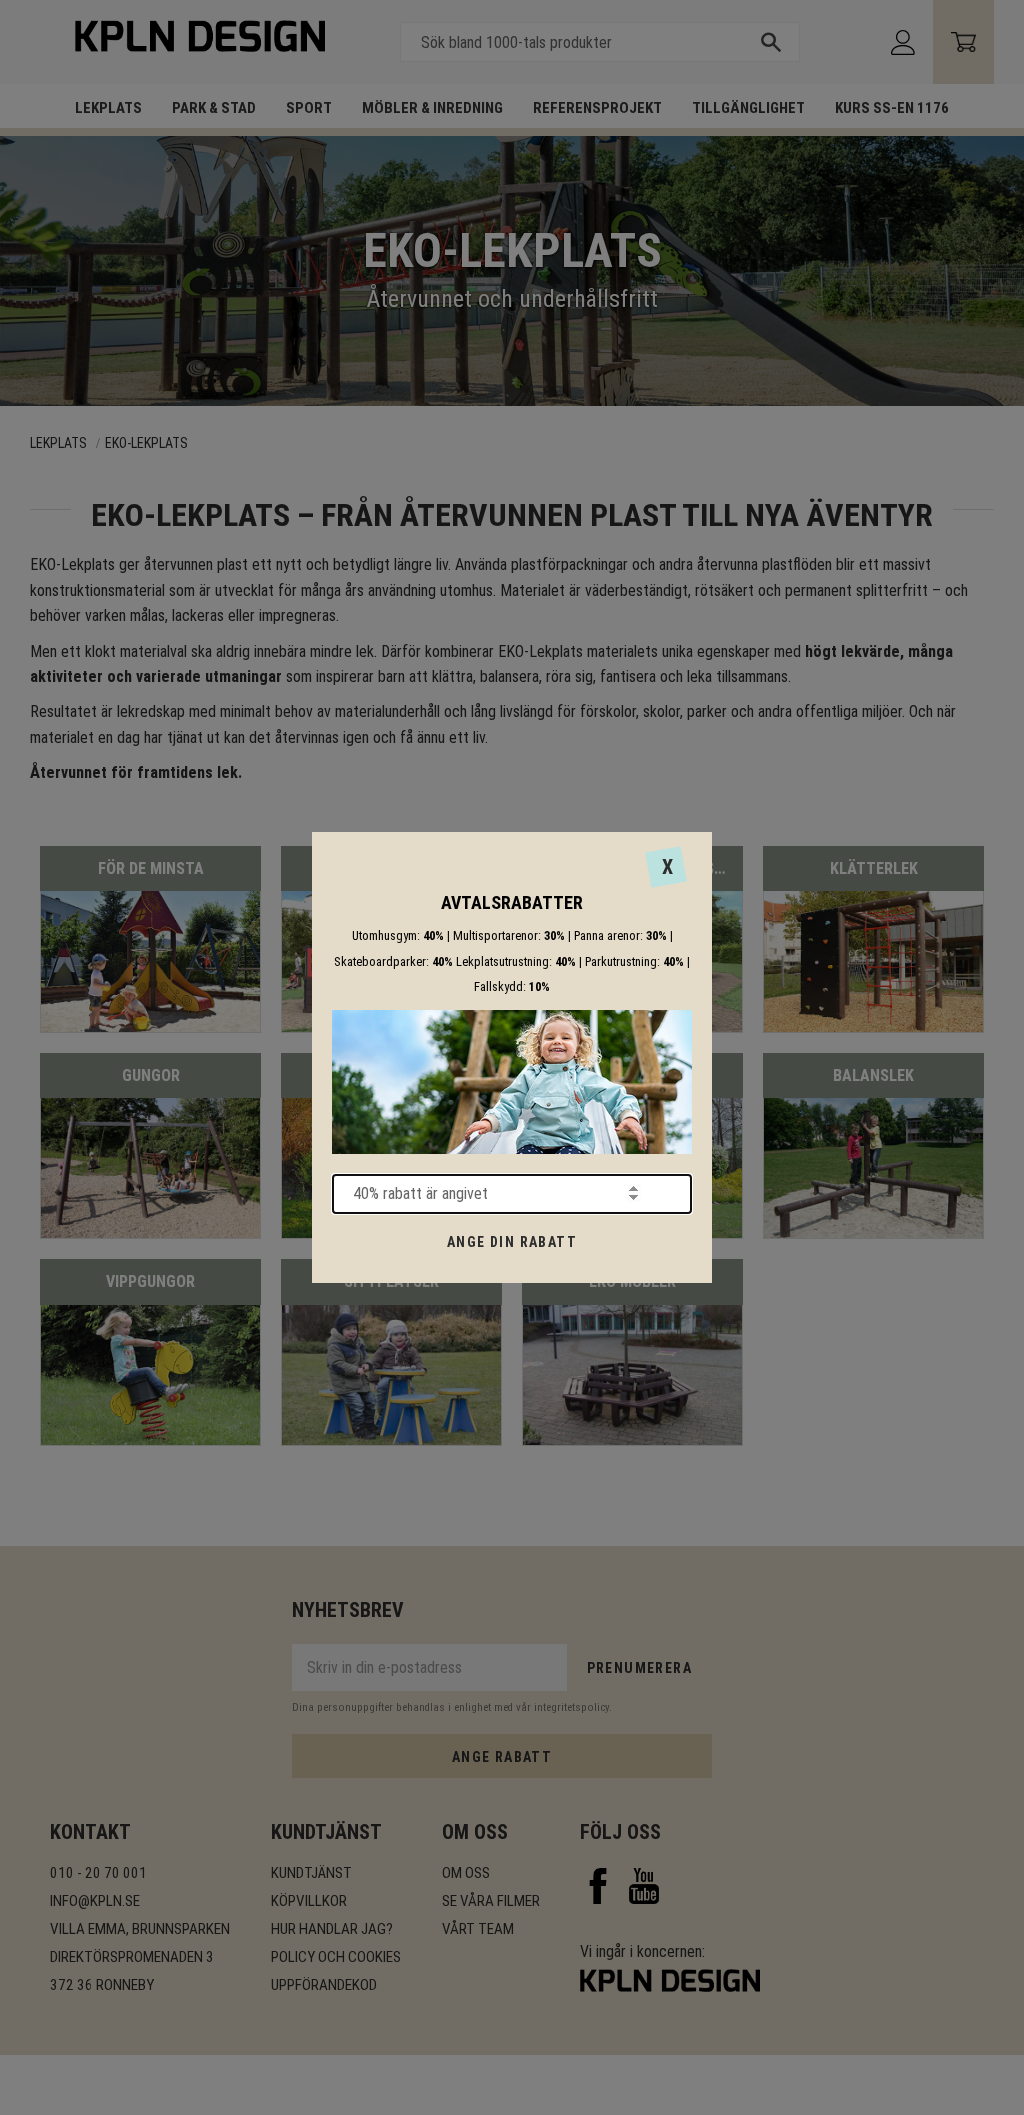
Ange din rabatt (512, 1242)
